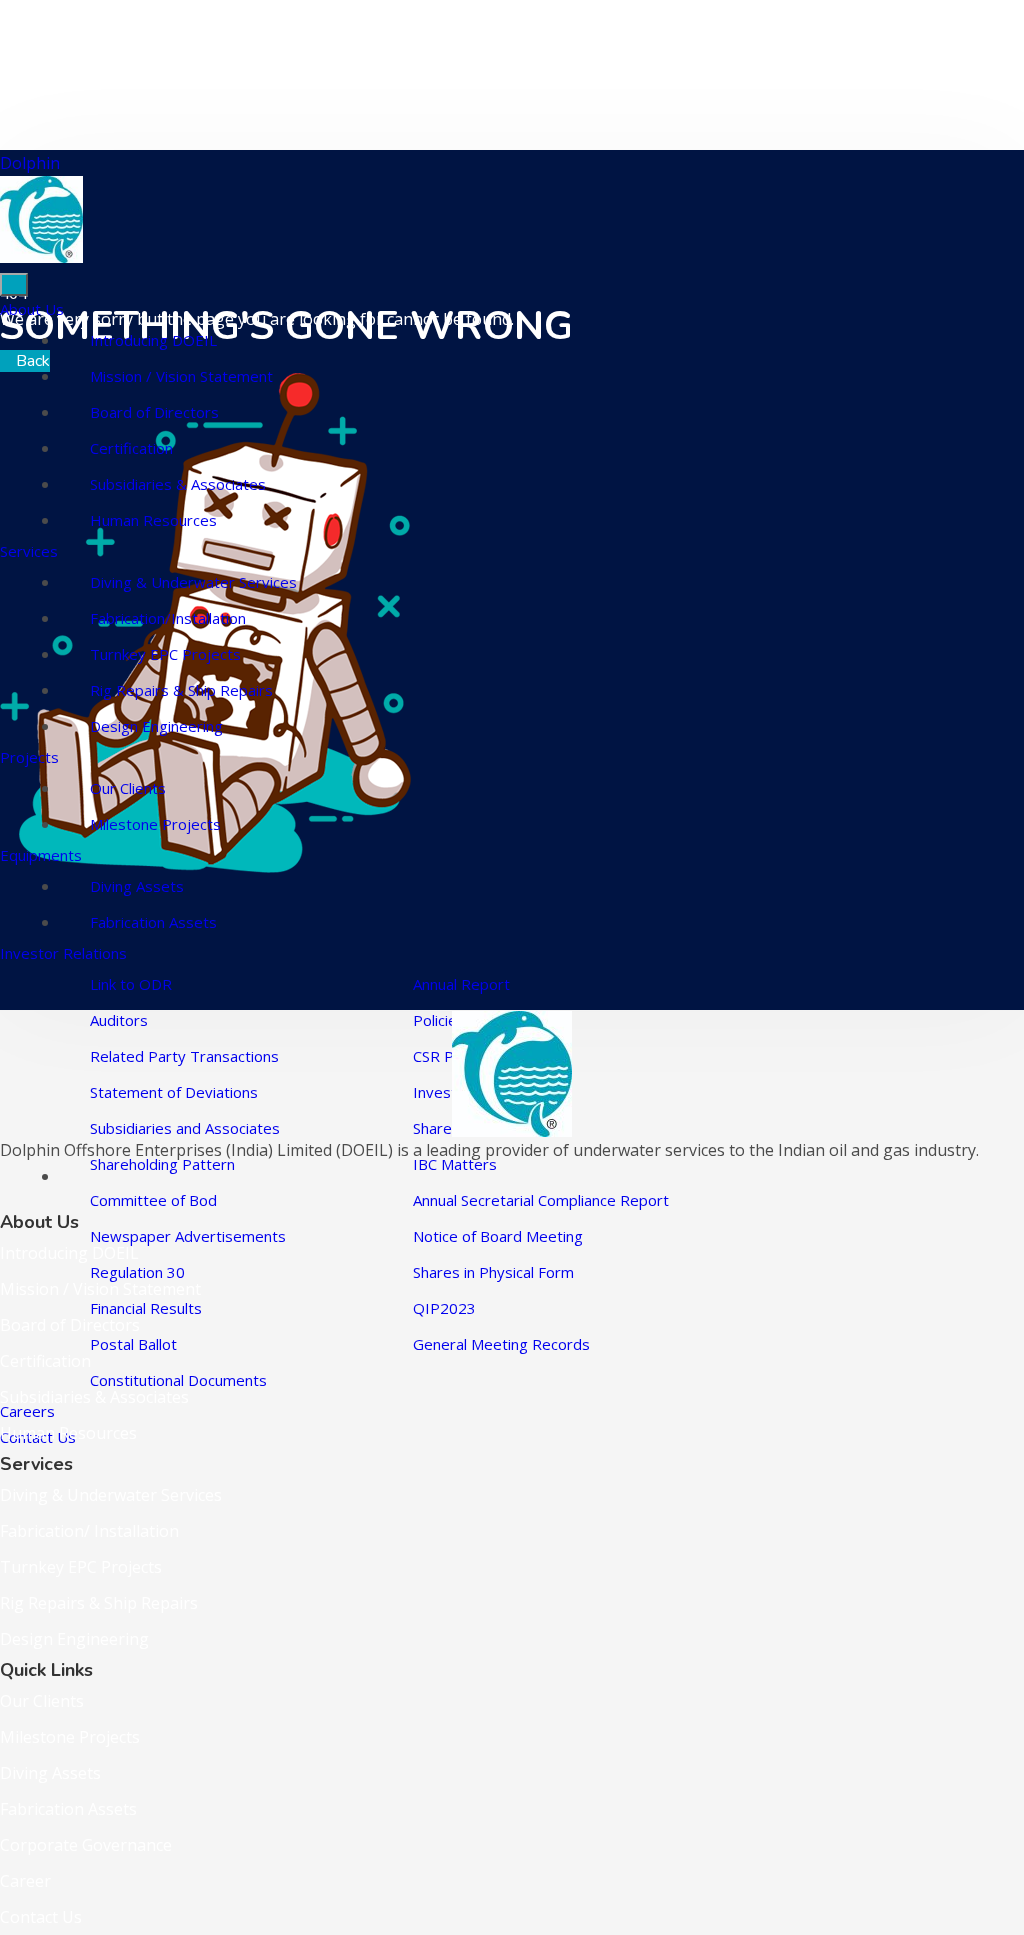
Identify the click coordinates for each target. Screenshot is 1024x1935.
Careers (27, 1411)
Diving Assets (137, 886)
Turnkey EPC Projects (165, 654)
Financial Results (146, 1308)
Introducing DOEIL (153, 340)
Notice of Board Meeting (498, 1236)
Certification (131, 448)
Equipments (41, 855)
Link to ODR (131, 984)
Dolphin (30, 163)
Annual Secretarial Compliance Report (541, 1200)
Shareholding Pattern (162, 1164)
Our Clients (128, 788)
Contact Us (41, 1917)
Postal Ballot (133, 1344)
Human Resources (153, 520)
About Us (32, 309)
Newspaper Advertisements (188, 1236)
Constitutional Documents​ (178, 1380)
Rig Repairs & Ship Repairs (181, 690)
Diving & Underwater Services (193, 582)
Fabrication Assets (153, 922)
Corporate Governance (86, 1845)
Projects (29, 757)
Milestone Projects (155, 824)
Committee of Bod (153, 1200)
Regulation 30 (137, 1272)
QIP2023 (444, 1308)
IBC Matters (455, 1164)
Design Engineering (156, 726)
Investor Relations (63, 953)
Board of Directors (154, 412)
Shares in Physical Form (493, 1272)
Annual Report (461, 984)
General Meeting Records (501, 1344)
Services (29, 551)
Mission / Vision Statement (181, 376)
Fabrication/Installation (168, 618)
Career (25, 1881)
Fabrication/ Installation (89, 1531)
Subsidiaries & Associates (178, 484)
